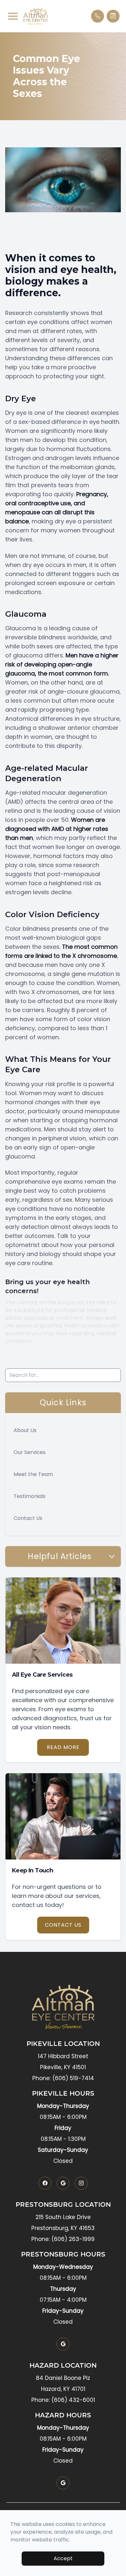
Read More (63, 1747)
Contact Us (28, 1518)
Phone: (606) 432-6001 (63, 2400)
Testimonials (30, 1496)
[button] (13, 16)
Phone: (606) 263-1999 (63, 2239)
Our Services (30, 1452)
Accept (63, 2558)
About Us (25, 1430)
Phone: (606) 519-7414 (63, 2078)
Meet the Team (33, 1474)
